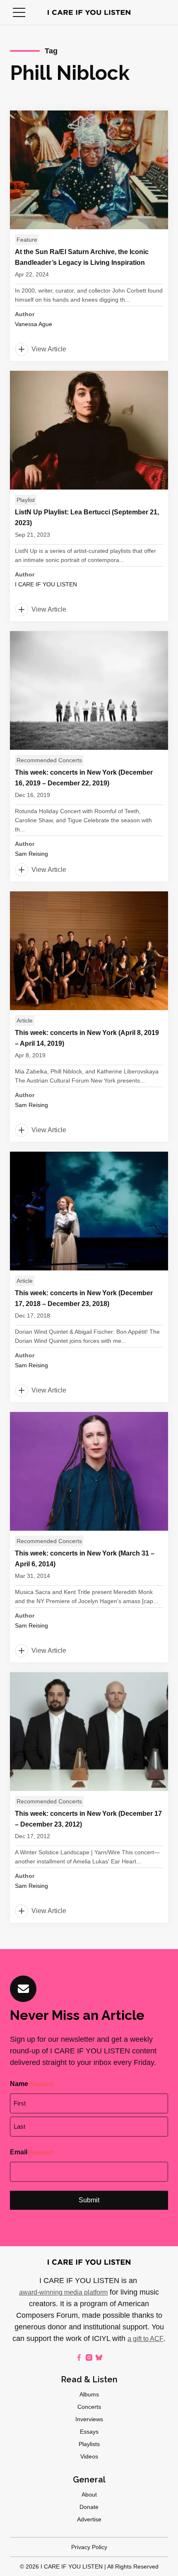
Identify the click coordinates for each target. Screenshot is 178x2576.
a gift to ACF (146, 2339)
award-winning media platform (63, 2292)
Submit (89, 2200)
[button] (19, 12)
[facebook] (79, 2358)
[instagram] (89, 2358)
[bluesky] (99, 2358)
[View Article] (89, 236)
